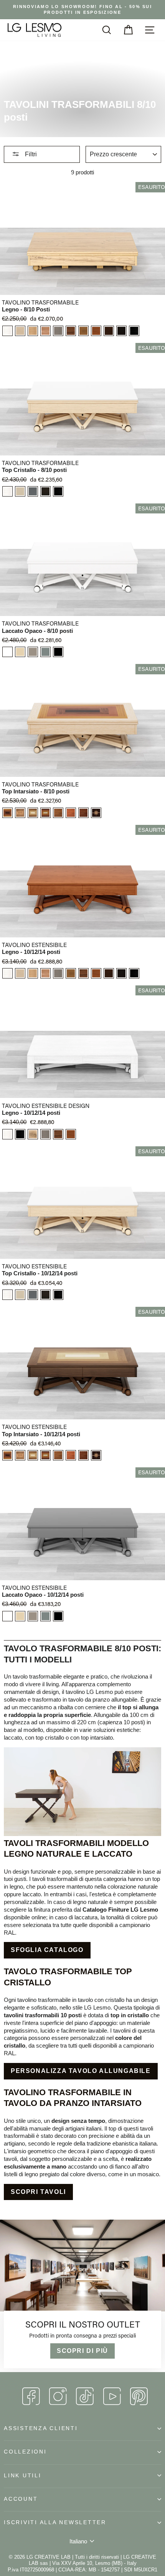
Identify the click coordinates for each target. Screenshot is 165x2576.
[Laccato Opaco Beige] (20, 652)
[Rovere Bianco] (7, 331)
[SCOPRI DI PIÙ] (82, 2296)
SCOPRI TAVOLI (38, 2192)
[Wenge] (121, 331)
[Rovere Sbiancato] (20, 331)
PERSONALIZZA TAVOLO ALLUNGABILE (81, 2071)
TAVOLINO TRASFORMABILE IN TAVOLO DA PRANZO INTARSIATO (73, 2098)
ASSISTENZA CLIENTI (41, 2428)
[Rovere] (33, 331)
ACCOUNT (21, 2499)
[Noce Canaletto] (71, 331)
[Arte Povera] (109, 331)
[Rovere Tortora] (58, 331)
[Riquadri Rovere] (20, 813)
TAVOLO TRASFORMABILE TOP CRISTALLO (68, 1977)
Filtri (30, 154)
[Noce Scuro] (83, 331)
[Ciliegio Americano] (96, 331)
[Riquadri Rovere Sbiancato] (7, 813)
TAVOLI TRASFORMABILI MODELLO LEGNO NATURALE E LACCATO (76, 1848)
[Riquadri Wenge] (45, 813)
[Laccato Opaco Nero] (58, 652)
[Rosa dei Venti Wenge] (96, 813)
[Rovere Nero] (134, 331)
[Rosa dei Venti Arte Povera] (83, 813)
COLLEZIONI (25, 2452)
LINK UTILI (23, 2476)
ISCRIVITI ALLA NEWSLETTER (55, 2522)
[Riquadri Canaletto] (33, 813)
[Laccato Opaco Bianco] (7, 652)
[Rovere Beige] (20, 491)
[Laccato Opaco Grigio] (45, 652)
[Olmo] (45, 331)
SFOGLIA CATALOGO (47, 1950)
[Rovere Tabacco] (45, 491)
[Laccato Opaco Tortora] (33, 652)
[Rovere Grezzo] (33, 1134)
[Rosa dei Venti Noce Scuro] (58, 813)
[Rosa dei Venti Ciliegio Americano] (71, 813)
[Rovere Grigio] (33, 491)
